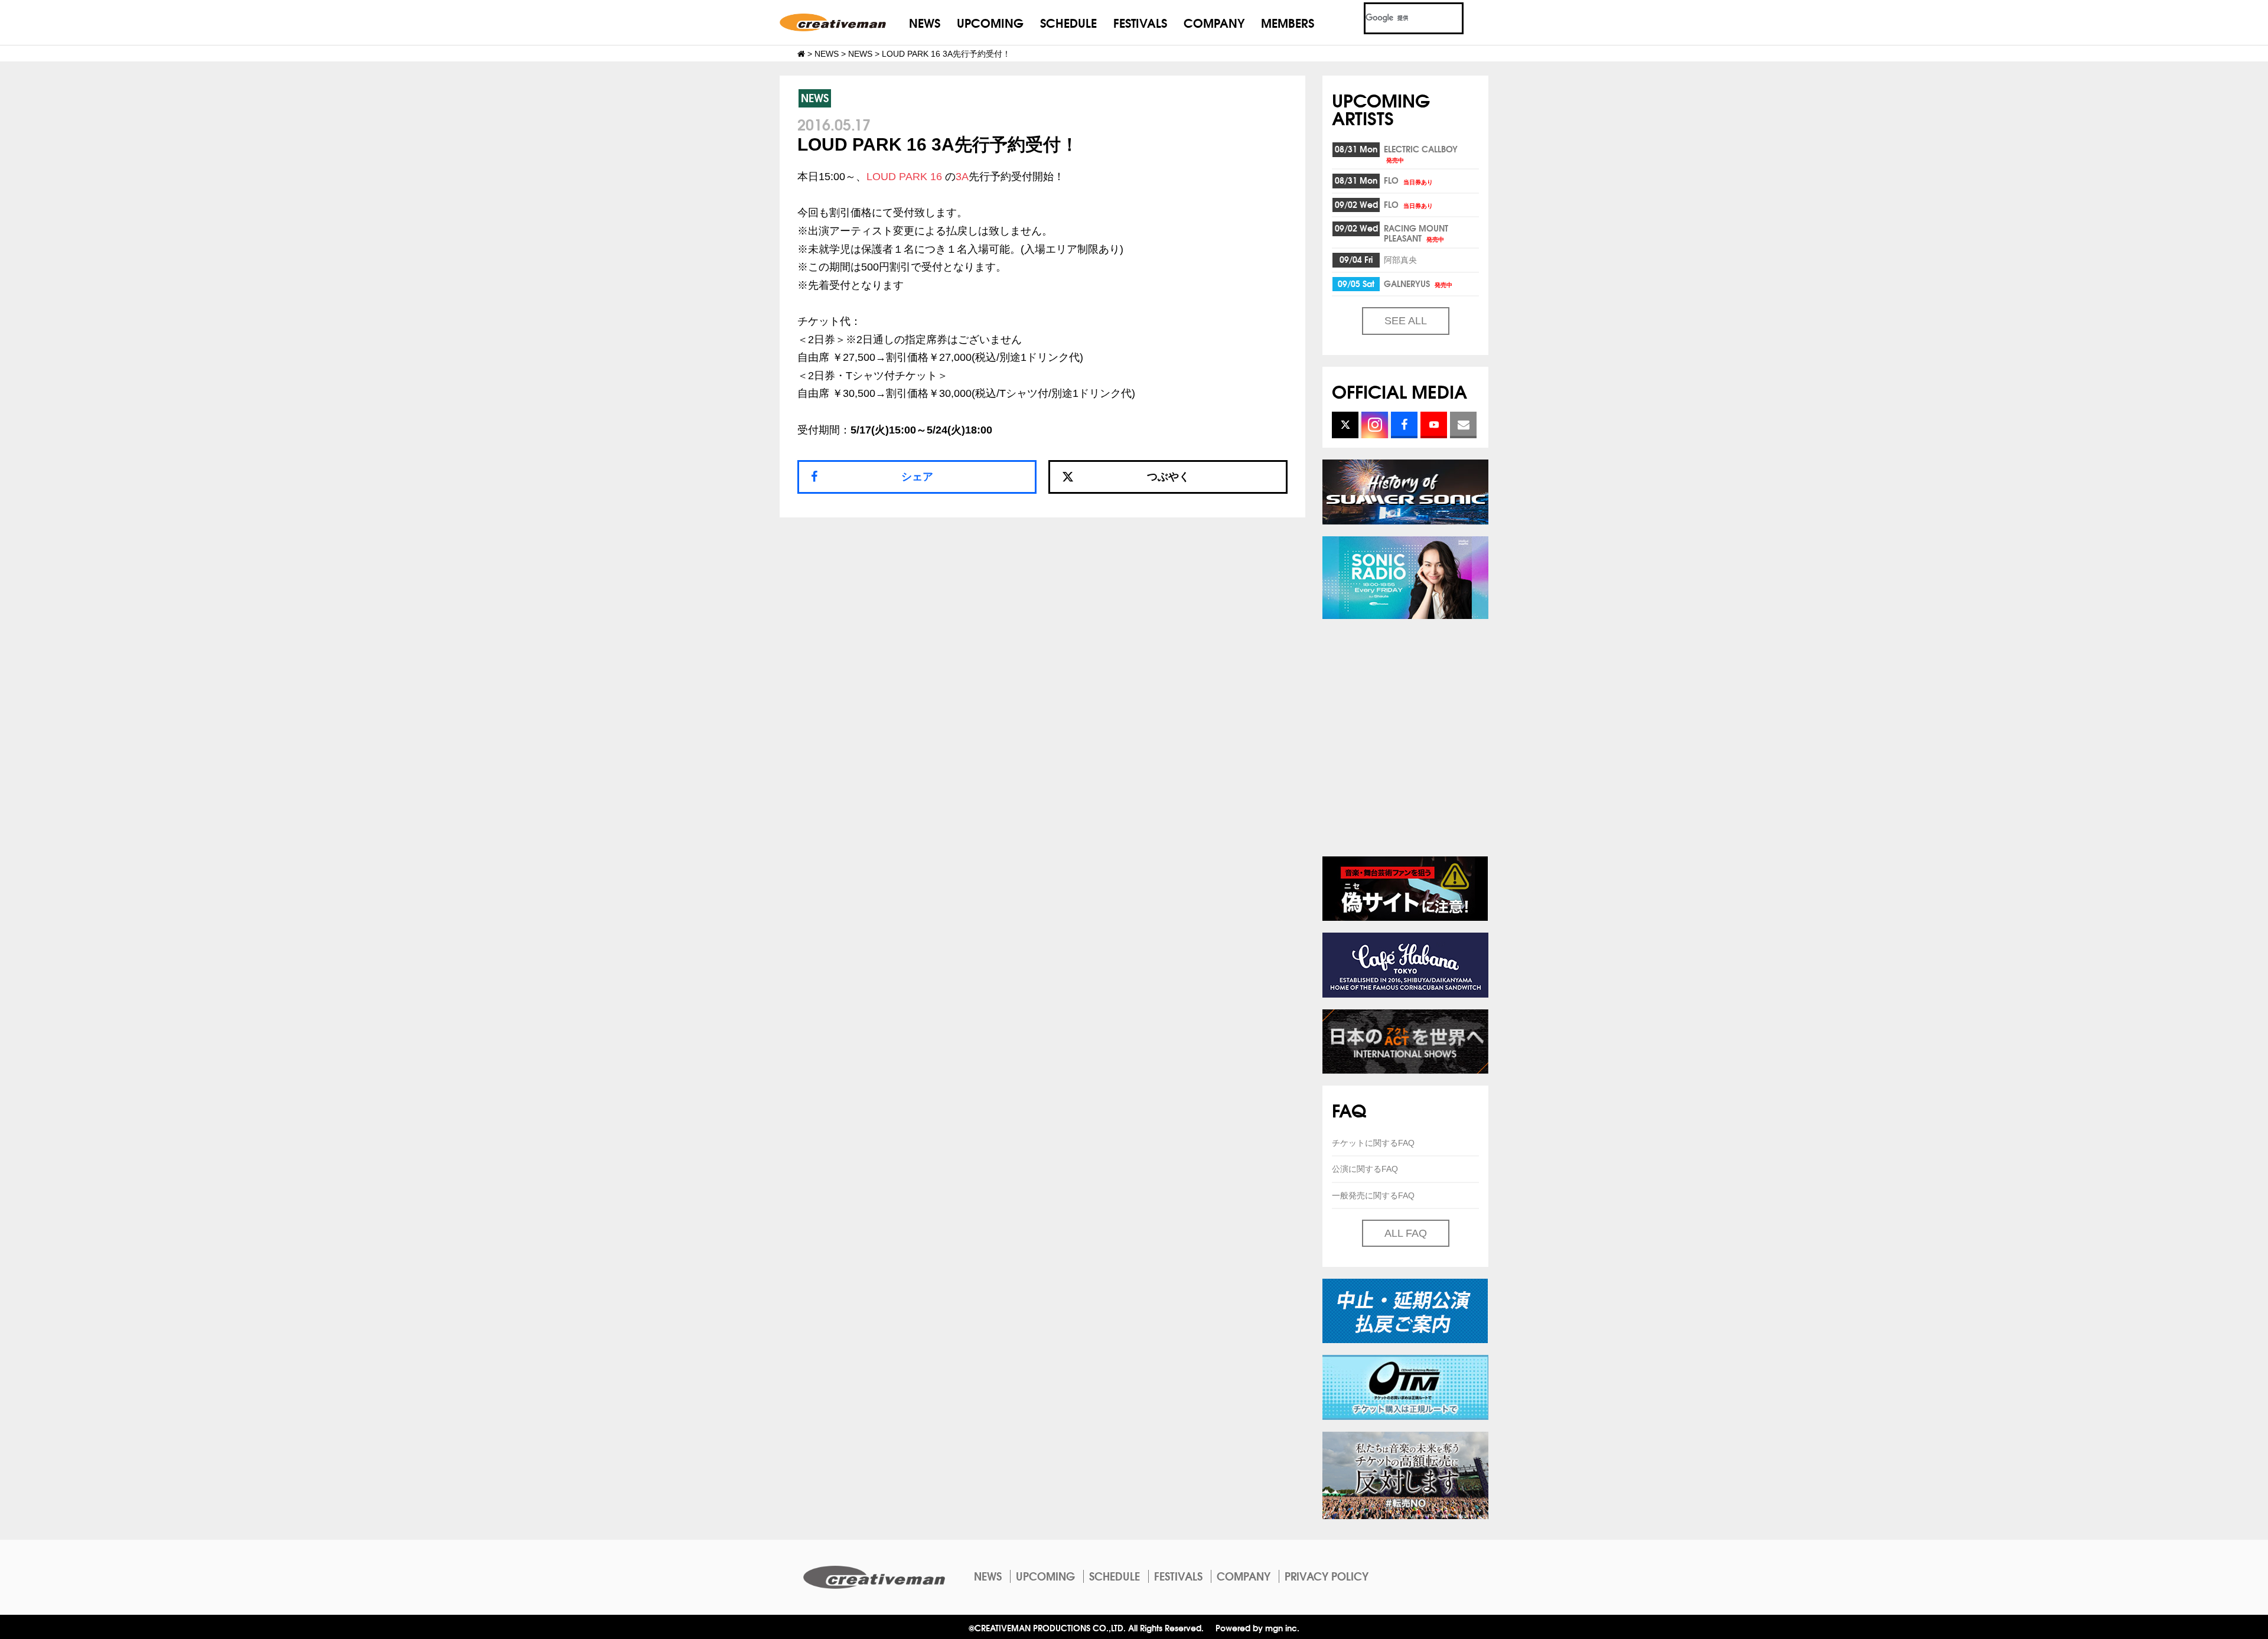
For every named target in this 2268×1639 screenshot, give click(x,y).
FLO (1408, 180)
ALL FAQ (1406, 1233)
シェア (917, 477)
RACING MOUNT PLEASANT (1416, 233)
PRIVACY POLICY (1327, 1576)
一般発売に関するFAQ (1373, 1195)
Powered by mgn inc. (1257, 1627)
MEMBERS (1288, 22)
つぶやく (1168, 477)
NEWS (925, 22)
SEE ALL (1406, 321)
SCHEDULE (1068, 22)
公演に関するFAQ (1365, 1169)
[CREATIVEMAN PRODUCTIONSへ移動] (801, 54)
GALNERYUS (1418, 284)
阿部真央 (1400, 259)
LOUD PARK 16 (904, 177)
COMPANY (1214, 22)
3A (962, 177)
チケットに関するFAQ (1373, 1143)
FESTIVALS (1140, 22)
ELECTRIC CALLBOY (1421, 153)
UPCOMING (990, 22)
